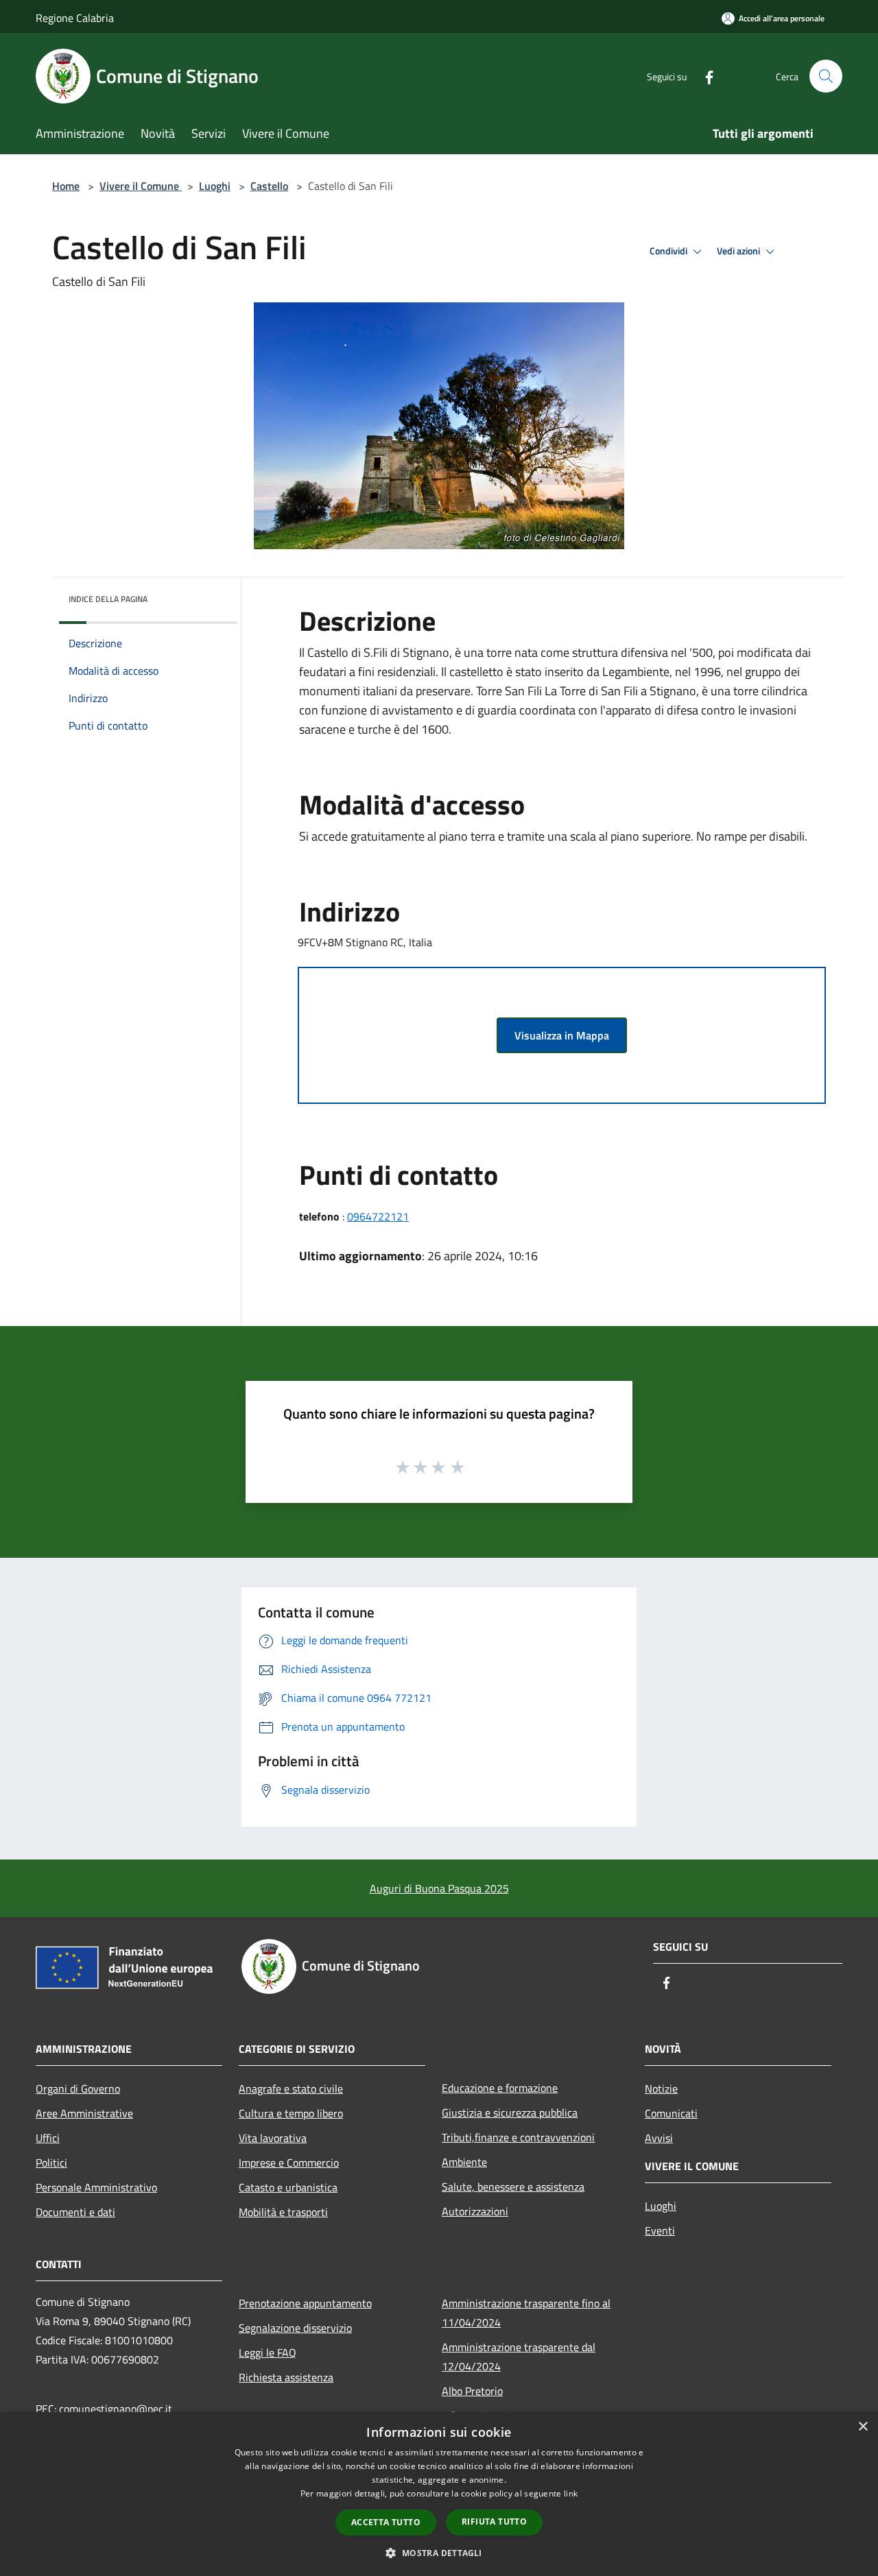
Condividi (669, 251)
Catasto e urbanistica (288, 2187)
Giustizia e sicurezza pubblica (510, 2112)
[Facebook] (704, 76)
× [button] (863, 2427)
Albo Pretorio (472, 2391)
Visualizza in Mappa (562, 1035)
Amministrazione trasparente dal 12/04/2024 (519, 2357)
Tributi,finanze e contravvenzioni (518, 2137)
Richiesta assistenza (286, 2377)
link (571, 2493)
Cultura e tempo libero (291, 2113)
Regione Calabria (75, 18)
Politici (51, 2163)
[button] (439, 2553)
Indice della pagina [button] (108, 599)
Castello (269, 186)
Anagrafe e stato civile (291, 2089)
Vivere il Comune (141, 186)
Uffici (48, 2138)
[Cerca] (826, 76)
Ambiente (464, 2162)
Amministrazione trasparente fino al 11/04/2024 (526, 2313)
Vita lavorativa (273, 2138)
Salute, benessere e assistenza (513, 2187)
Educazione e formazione (500, 2088)
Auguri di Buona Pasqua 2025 (439, 1888)
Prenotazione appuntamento (305, 2303)
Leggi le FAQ (268, 2352)
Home (66, 186)
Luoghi (215, 186)
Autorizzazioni (475, 2211)
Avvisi (659, 2138)
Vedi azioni (739, 251)
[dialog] (439, 2494)
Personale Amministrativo (96, 2187)
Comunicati (671, 2113)
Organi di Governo (78, 2089)
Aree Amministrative (84, 2113)
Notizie (661, 2089)
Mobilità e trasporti (283, 2212)
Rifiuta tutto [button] (494, 2521)
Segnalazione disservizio (295, 2328)
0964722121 (378, 1216)
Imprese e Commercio (289, 2163)
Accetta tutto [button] (386, 2522)
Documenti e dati (75, 2212)
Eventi (660, 2230)
